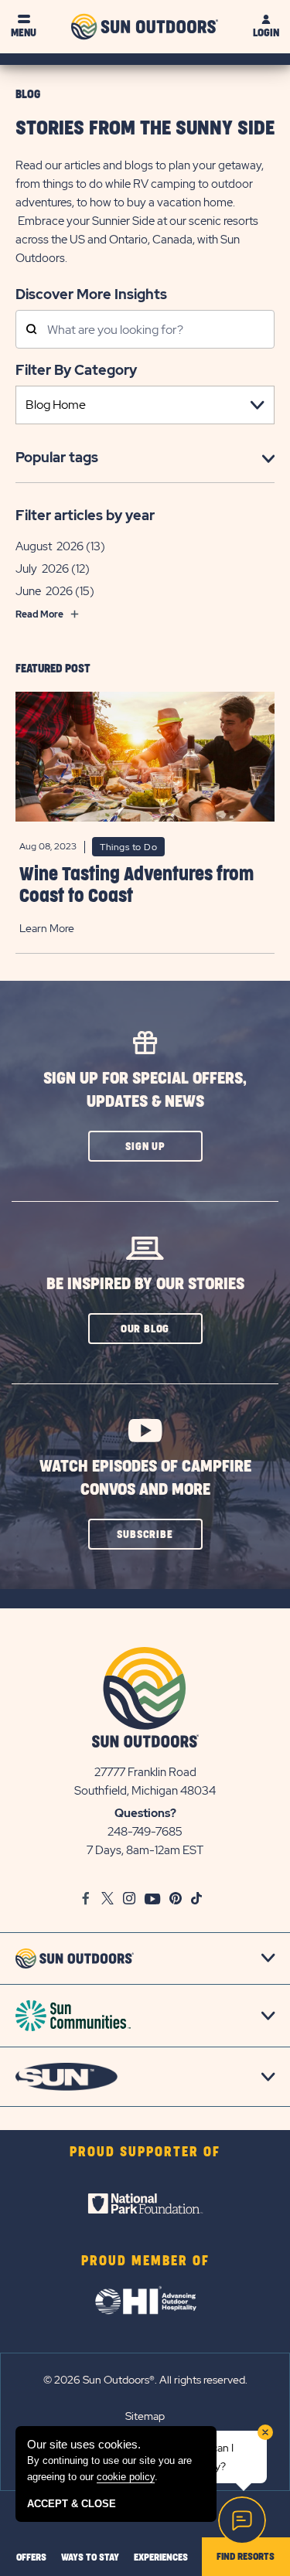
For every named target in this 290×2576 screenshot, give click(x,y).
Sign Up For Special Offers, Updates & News (145, 1090)
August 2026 (49, 546)
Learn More (47, 928)
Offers (31, 2557)
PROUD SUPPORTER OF (145, 2152)
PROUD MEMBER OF (145, 2261)
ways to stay (90, 2557)
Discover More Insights (91, 294)
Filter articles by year (85, 515)
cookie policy (126, 2477)
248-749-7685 (145, 1832)
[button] (145, 1146)
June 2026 (44, 591)
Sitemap (145, 2416)
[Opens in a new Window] (145, 2203)
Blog (28, 95)
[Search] (31, 330)
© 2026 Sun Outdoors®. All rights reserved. (145, 2380)
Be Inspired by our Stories (145, 1284)
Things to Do (128, 847)
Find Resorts (246, 2557)
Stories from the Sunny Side (145, 129)
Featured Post (53, 669)
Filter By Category (76, 370)
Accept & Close (72, 2504)
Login (266, 33)
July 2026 (42, 569)
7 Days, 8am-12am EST (145, 1850)
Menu (24, 33)
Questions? (145, 1813)
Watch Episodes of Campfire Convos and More (145, 1478)
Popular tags (57, 457)
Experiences (161, 2557)
